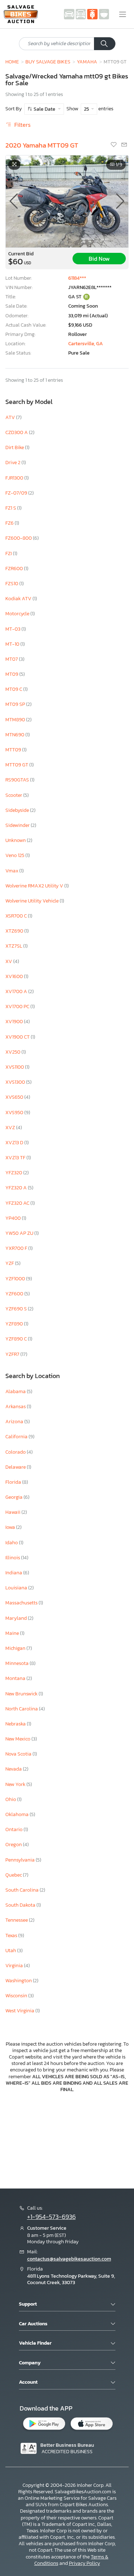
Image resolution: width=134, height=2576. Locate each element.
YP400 (14, 1218)
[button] (120, 201)
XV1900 (15, 1022)
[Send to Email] (124, 145)
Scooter (14, 795)
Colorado (16, 1452)
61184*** (77, 278)
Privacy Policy (85, 2563)
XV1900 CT (18, 1037)
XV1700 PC (18, 1007)
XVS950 (15, 1113)
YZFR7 (13, 1354)
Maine (13, 1633)
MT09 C (14, 689)
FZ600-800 (19, 538)
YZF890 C (17, 1339)
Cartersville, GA (86, 344)
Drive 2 (13, 463)
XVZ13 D (15, 1143)
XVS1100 (15, 1067)
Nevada (14, 1769)
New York (16, 1784)
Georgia (14, 1497)
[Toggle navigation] (123, 14)
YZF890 (15, 1324)
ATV (11, 417)
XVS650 (15, 1097)
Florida (14, 1482)
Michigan (16, 1648)
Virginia (15, 1966)
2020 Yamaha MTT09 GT (42, 145)
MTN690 (15, 735)
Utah (11, 1951)
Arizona (15, 1422)
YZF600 (15, 1294)
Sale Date (44, 109)
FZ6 (10, 523)
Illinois (13, 1558)
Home (12, 62)
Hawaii (13, 1512)
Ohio (11, 1799)
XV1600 (15, 976)
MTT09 (14, 750)
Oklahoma (18, 1814)
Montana (16, 1678)
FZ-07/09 (17, 493)
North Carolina (22, 1709)
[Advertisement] (67, 2140)
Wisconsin (17, 1996)
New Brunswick (22, 1694)
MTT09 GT (17, 765)
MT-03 (13, 629)
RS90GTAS (18, 780)
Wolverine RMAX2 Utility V (35, 886)
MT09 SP (16, 704)
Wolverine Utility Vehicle (33, 901)
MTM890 (16, 720)
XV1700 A (17, 991)
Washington (19, 1981)
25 (87, 109)
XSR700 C (17, 916)
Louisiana (17, 1588)
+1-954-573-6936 (51, 2217)
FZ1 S (11, 508)
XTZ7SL (14, 946)
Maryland (17, 1618)
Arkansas (16, 1407)
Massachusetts (22, 1603)
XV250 (13, 1052)
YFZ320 (14, 1173)
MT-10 (13, 644)
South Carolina (23, 1890)
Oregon (14, 1845)
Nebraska (16, 1724)
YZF (10, 1263)
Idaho (12, 1543)
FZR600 (15, 569)
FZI (9, 553)
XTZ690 (15, 931)
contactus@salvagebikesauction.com (69, 2259)
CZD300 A (17, 432)
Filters (22, 125)
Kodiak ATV (19, 599)
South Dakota (21, 1905)
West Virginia (20, 2011)
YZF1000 (16, 1279)
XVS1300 (16, 1082)
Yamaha (87, 62)
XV (9, 961)
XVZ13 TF (16, 1158)
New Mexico (18, 1739)
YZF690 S (17, 1309)
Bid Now (99, 259)
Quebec (14, 1875)
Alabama (16, 1391)
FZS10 (12, 584)
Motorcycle (18, 614)
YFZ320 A (17, 1188)
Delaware (16, 1467)
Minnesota (18, 1663)
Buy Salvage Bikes (48, 62)
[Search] (105, 44)
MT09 (12, 674)
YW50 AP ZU (20, 1233)
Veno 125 (15, 855)
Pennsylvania (21, 1860)
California (17, 1437)
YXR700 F (17, 1248)
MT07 (12, 659)
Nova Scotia (19, 1754)
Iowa (11, 1527)
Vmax (12, 871)
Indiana (14, 1573)
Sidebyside (18, 810)
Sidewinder (18, 825)
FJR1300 (15, 478)
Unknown (16, 840)
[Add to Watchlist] (114, 145)
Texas (12, 1935)
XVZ (11, 1128)
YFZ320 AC (18, 1203)
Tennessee (17, 1920)
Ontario (14, 1829)
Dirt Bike (15, 447)
